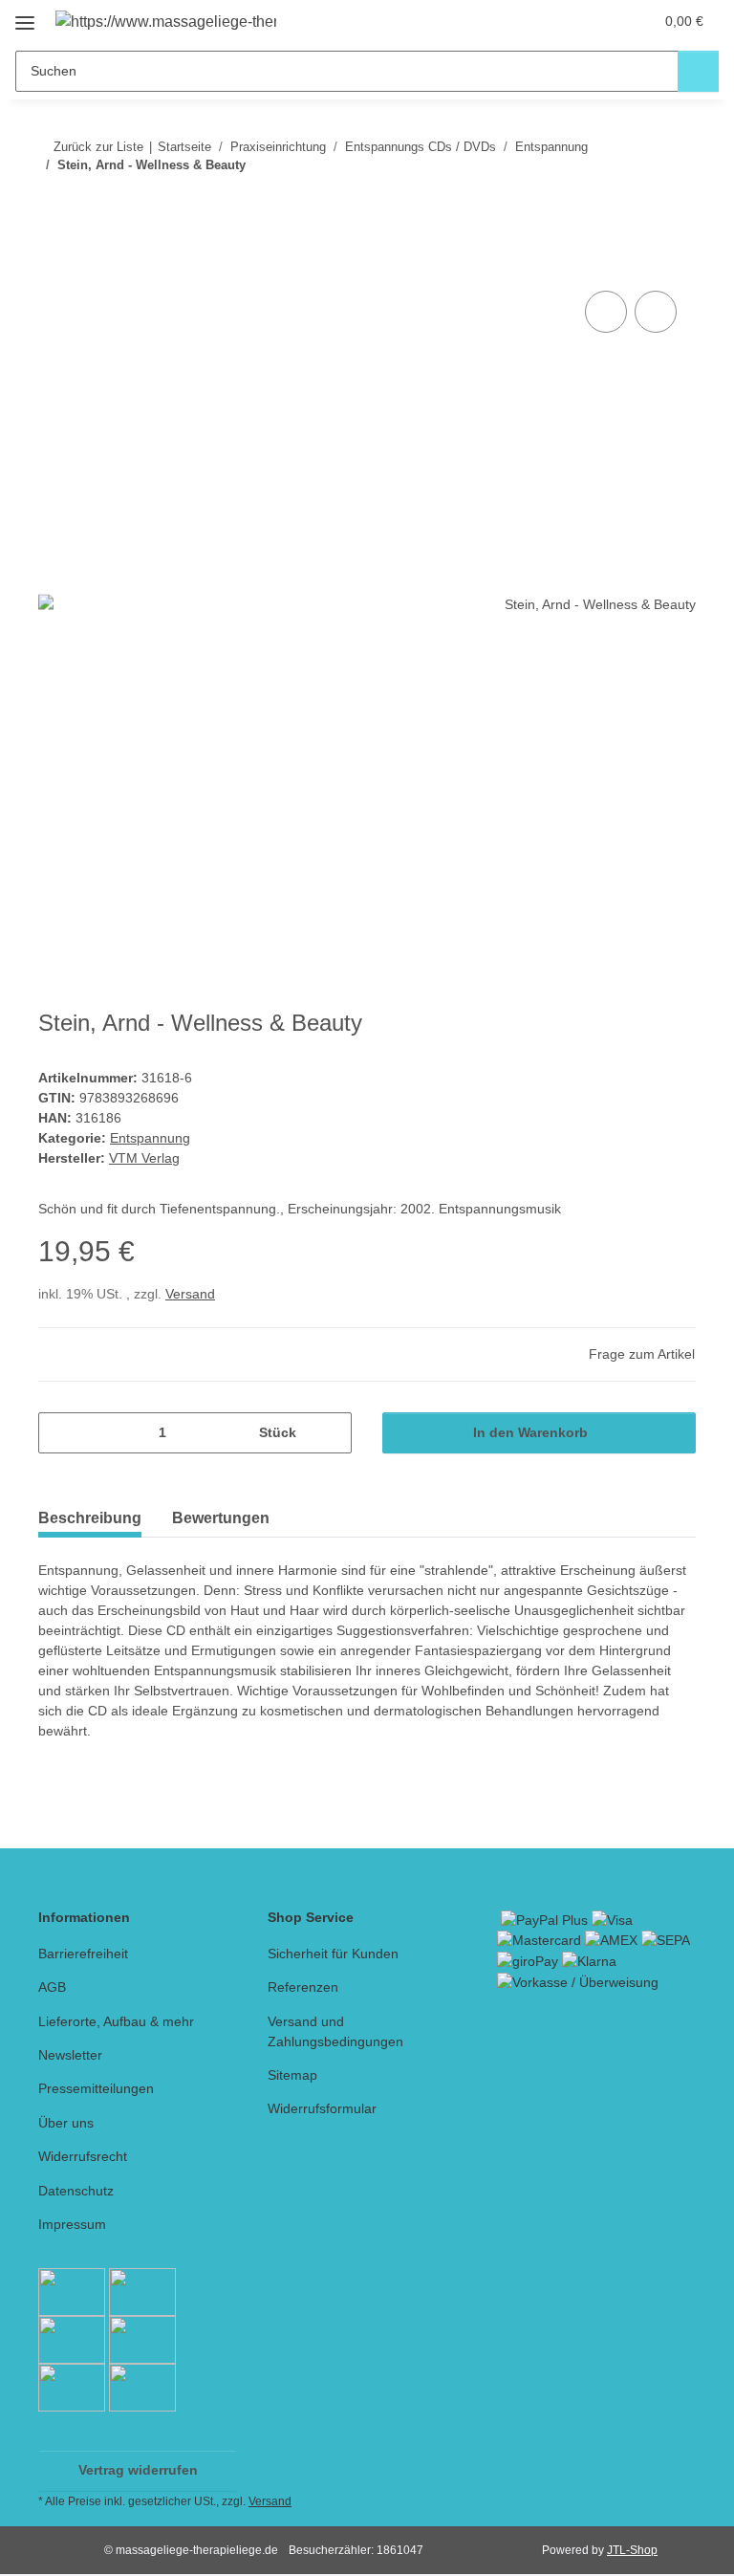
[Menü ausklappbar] (25, 16)
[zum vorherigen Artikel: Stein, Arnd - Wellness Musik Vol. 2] (634, 203)
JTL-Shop (632, 2550)
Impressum (72, 2224)
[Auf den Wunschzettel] (656, 312)
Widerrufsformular (322, 2108)
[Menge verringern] (60, 1433)
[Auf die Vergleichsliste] (606, 312)
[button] (563, 21)
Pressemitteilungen (96, 2088)
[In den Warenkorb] (54, 265)
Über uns (66, 2123)
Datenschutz (76, 2191)
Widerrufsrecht (83, 2156)
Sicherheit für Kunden (333, 1954)
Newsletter (70, 2055)
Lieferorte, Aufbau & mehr (116, 2021)
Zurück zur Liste (98, 147)
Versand (190, 1294)
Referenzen (303, 1987)
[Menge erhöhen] (330, 1433)
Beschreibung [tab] (90, 1518)
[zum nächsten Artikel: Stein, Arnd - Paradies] (675, 203)
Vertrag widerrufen (138, 2470)
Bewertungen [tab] (221, 1518)
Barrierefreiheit (83, 1954)
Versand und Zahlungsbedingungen (335, 2031)
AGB (52, 1987)
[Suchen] (698, 71)
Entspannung (150, 1138)
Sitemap (292, 2075)
